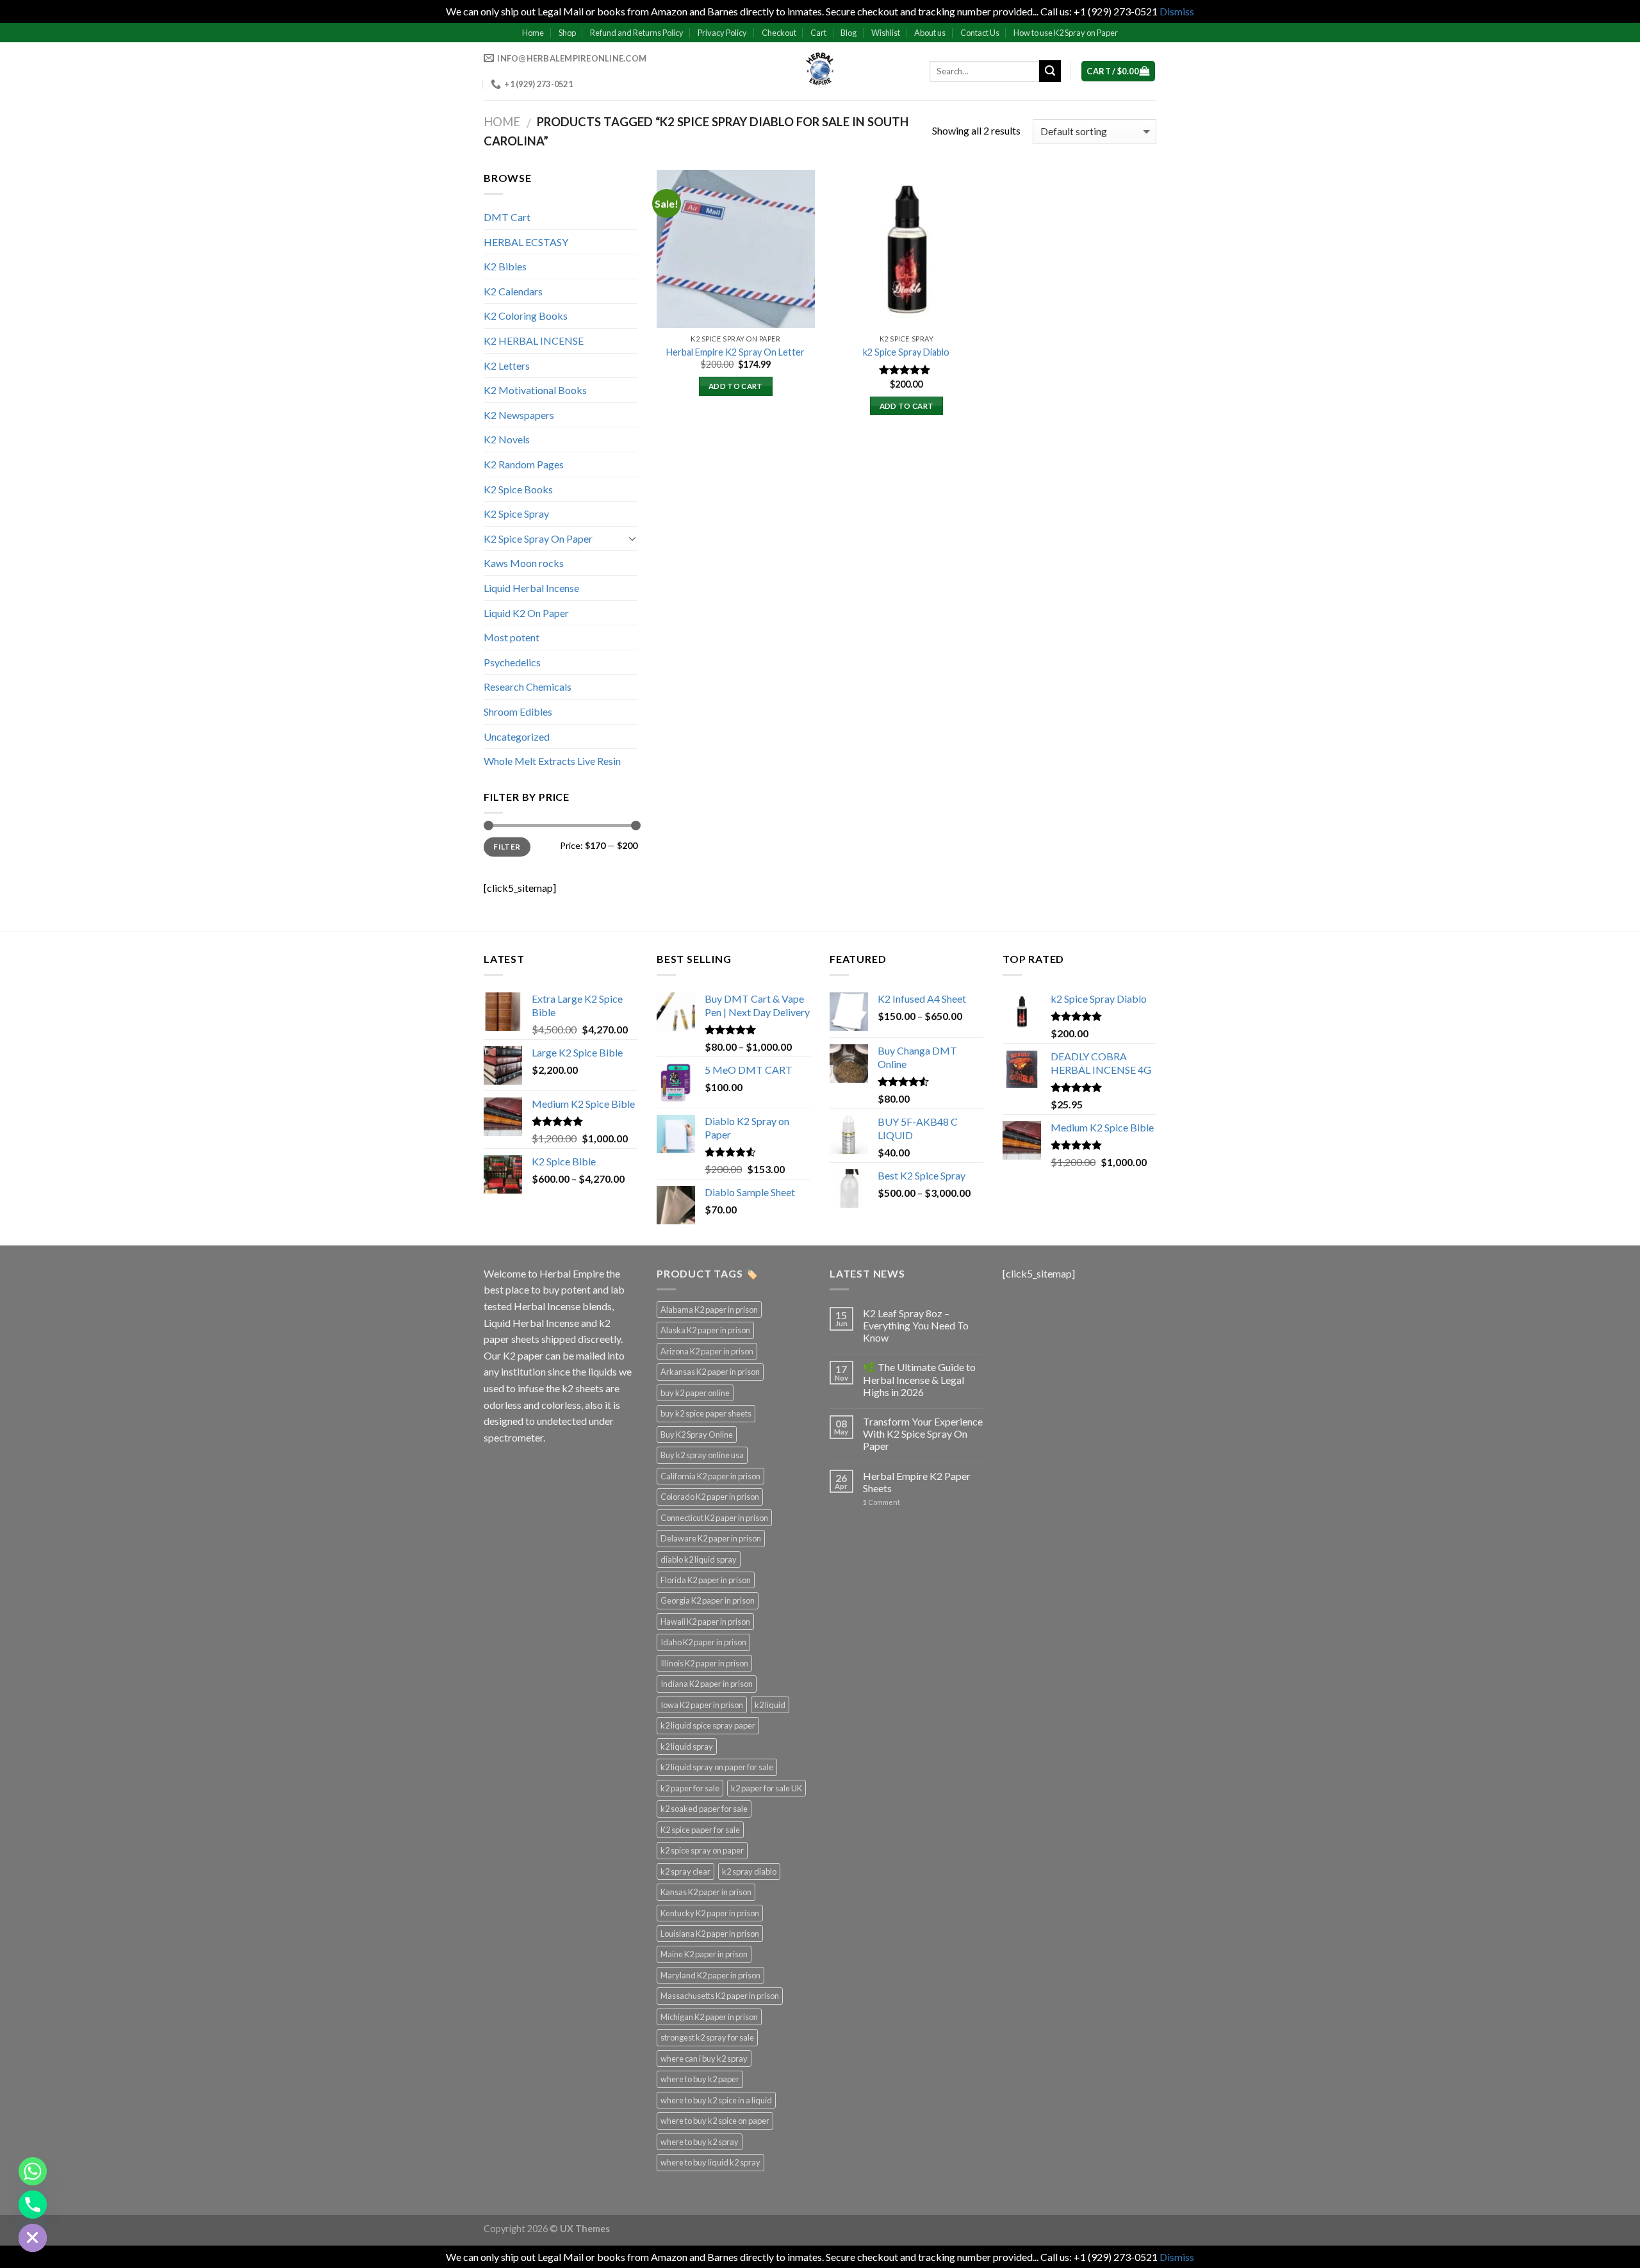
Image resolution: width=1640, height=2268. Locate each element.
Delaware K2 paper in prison (711, 1538)
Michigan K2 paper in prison (709, 2017)
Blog (849, 33)
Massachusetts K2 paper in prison (720, 1996)
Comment (881, 1502)
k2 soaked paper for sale (704, 1809)
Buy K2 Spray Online (697, 1434)
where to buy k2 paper (700, 2079)
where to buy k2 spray (700, 2142)
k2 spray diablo (749, 1871)
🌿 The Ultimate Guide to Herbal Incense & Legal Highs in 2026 (919, 1379)
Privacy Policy (722, 33)
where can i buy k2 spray (704, 2058)
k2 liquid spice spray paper (708, 1725)
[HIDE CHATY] (33, 2238)
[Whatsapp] (33, 2171)
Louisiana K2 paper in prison (710, 1934)
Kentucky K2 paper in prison (710, 1913)
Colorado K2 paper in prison (710, 1497)
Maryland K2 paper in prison (710, 1975)
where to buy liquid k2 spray (710, 2162)
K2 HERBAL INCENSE (534, 341)
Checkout (779, 33)
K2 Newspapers (519, 415)
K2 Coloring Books (526, 316)
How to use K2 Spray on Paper (1066, 33)
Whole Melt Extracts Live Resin (552, 761)
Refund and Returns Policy (637, 33)
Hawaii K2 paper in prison (705, 1622)
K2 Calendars (513, 291)
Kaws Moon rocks (524, 563)
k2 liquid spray (687, 1746)
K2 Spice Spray (516, 514)
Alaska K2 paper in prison (705, 1330)
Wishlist (886, 33)
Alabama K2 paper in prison (709, 1310)
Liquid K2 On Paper (526, 613)
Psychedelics (512, 662)
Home (533, 33)
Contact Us (980, 33)
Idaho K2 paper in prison (703, 1642)
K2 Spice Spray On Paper (538, 538)
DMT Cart (507, 217)
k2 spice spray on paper (702, 1850)
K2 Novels (507, 439)
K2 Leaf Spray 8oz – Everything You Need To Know (916, 1325)
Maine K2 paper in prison (704, 1954)
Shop (567, 33)
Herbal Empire (573, 1273)
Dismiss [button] (1177, 11)
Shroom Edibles (518, 711)
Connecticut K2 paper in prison (714, 1518)
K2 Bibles (505, 266)
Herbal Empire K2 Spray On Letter (735, 352)
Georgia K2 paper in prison (708, 1600)
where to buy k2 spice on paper (715, 2121)
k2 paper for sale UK (767, 1788)
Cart (818, 33)
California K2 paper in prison (710, 1476)
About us (930, 33)
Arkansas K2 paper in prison (710, 1372)
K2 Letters (507, 366)
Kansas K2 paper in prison (706, 1892)
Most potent (512, 637)
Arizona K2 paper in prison (707, 1351)
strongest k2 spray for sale (707, 2037)
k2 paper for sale (690, 1788)
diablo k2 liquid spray (699, 1559)
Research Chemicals (528, 686)
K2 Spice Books (518, 489)
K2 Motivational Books (535, 390)
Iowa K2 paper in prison (702, 1705)
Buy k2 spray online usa (702, 1455)
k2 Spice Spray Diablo (906, 352)
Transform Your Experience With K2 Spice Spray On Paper (923, 1434)
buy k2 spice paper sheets (706, 1413)
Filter (507, 847)
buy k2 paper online (695, 1393)
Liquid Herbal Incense (531, 588)
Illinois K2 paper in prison (704, 1663)
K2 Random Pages (524, 464)
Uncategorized (517, 736)
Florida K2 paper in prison (706, 1580)
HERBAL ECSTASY (526, 242)
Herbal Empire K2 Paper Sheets (917, 1482)
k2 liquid (770, 1705)
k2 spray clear (685, 1871)
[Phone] (33, 2205)
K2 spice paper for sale (700, 1830)
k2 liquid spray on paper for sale (717, 1767)
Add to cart (736, 386)
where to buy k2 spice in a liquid (716, 2100)
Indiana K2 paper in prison (707, 1684)
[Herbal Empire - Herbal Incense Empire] (820, 71)
